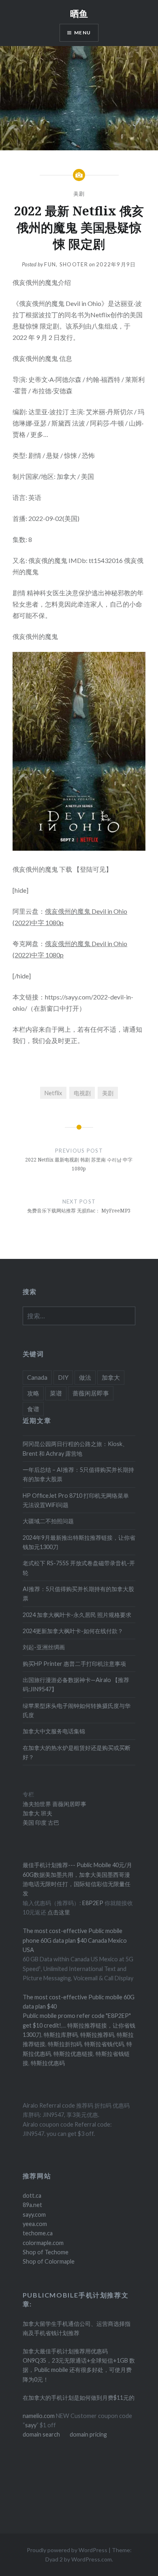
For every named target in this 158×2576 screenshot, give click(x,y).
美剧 (79, 194)
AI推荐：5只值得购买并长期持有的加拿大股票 (78, 1594)
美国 (28, 1822)
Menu (82, 33)
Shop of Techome (46, 2252)
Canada (37, 1377)
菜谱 (56, 1393)
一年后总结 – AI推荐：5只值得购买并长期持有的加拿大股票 (78, 1474)
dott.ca (32, 2196)
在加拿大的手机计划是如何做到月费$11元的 (79, 2398)
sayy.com (34, 2214)
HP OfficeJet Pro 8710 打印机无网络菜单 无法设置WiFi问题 (76, 1500)
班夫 (46, 1813)
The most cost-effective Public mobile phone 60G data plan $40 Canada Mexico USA (75, 1940)
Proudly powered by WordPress (67, 2550)
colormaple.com (43, 2243)
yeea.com (35, 2224)
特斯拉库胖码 (61, 2035)
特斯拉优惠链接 (73, 2054)
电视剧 (82, 1093)
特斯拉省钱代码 (104, 2044)
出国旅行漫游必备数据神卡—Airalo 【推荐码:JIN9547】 (76, 1684)
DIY (63, 1377)
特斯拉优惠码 (48, 2063)
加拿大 (111, 1377)
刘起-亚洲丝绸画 (44, 1647)
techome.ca (38, 2233)
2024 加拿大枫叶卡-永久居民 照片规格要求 (77, 1615)
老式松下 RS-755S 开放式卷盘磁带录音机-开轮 (79, 1568)
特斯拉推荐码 (97, 2035)
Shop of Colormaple (49, 2261)
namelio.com (39, 2416)
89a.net (32, 2205)
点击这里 (59, 1912)
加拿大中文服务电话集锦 (54, 1731)
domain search (41, 2434)
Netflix (53, 1093)
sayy (31, 2425)
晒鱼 (79, 13)
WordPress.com (92, 2559)
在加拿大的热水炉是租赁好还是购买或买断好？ (77, 1752)
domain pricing (88, 2434)
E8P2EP (93, 1903)
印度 (40, 1822)
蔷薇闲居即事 (91, 1393)
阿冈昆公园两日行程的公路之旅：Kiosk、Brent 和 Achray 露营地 (75, 1448)
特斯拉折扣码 (65, 2044)
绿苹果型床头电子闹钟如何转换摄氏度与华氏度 (77, 1710)
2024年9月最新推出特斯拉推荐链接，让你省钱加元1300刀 (79, 1542)
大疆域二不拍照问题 (48, 1521)
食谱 (33, 1409)
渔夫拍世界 (37, 1804)
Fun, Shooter (66, 264)
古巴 (53, 1822)
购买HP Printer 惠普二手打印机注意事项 (74, 1664)
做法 (85, 1377)
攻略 (33, 1393)
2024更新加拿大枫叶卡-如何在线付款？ (73, 1631)
